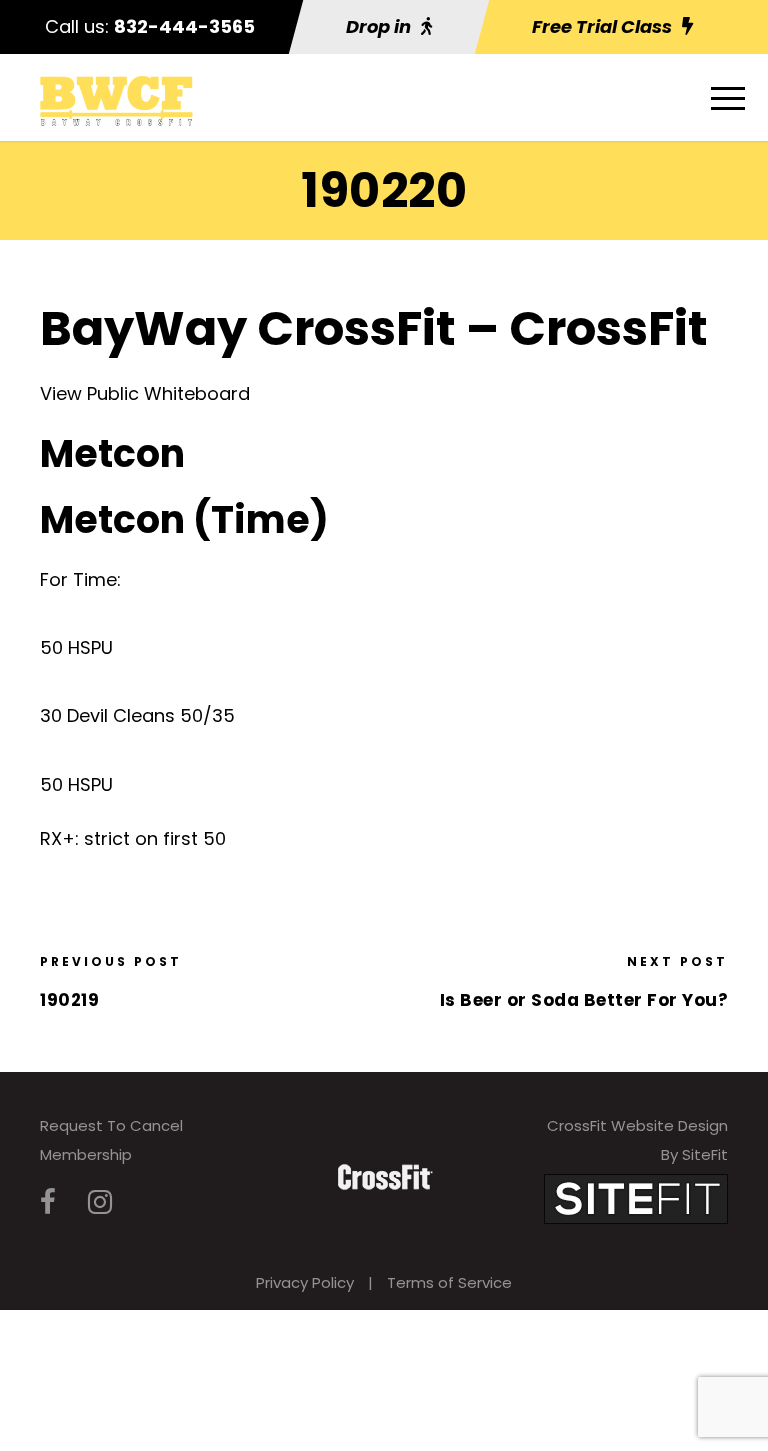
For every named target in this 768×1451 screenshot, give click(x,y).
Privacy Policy (305, 1282)
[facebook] (48, 1202)
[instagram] (100, 1202)
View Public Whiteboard (145, 393)
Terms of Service (449, 1282)
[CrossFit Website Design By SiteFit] (636, 1197)
